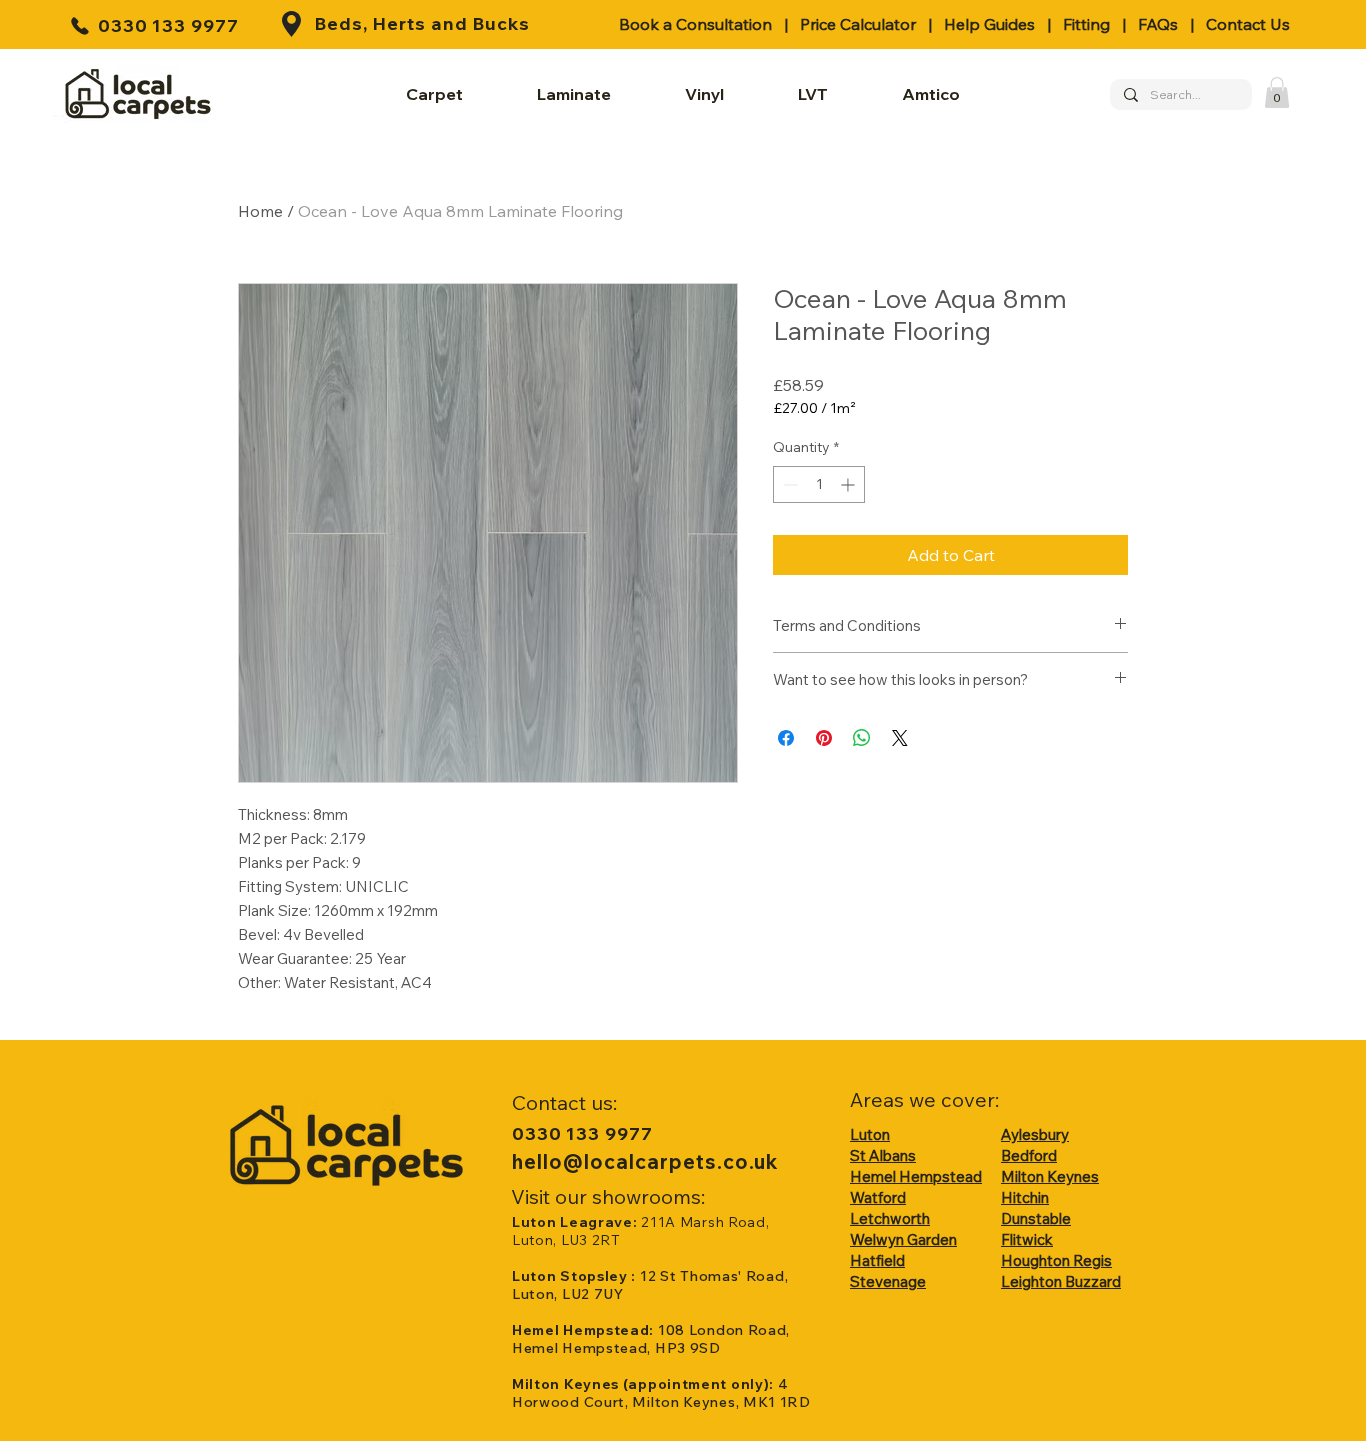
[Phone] (80, 25)
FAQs (1158, 24)
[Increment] (849, 484)
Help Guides (989, 24)
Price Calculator (858, 24)
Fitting (1086, 24)
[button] (1277, 92)
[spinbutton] (819, 484)
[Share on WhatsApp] (862, 738)
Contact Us (1248, 24)
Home (260, 211)
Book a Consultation (695, 24)
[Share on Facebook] (786, 738)
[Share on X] (900, 738)
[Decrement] (788, 484)
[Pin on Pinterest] (824, 738)
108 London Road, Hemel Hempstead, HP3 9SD (651, 1339)
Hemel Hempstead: (585, 1330)
